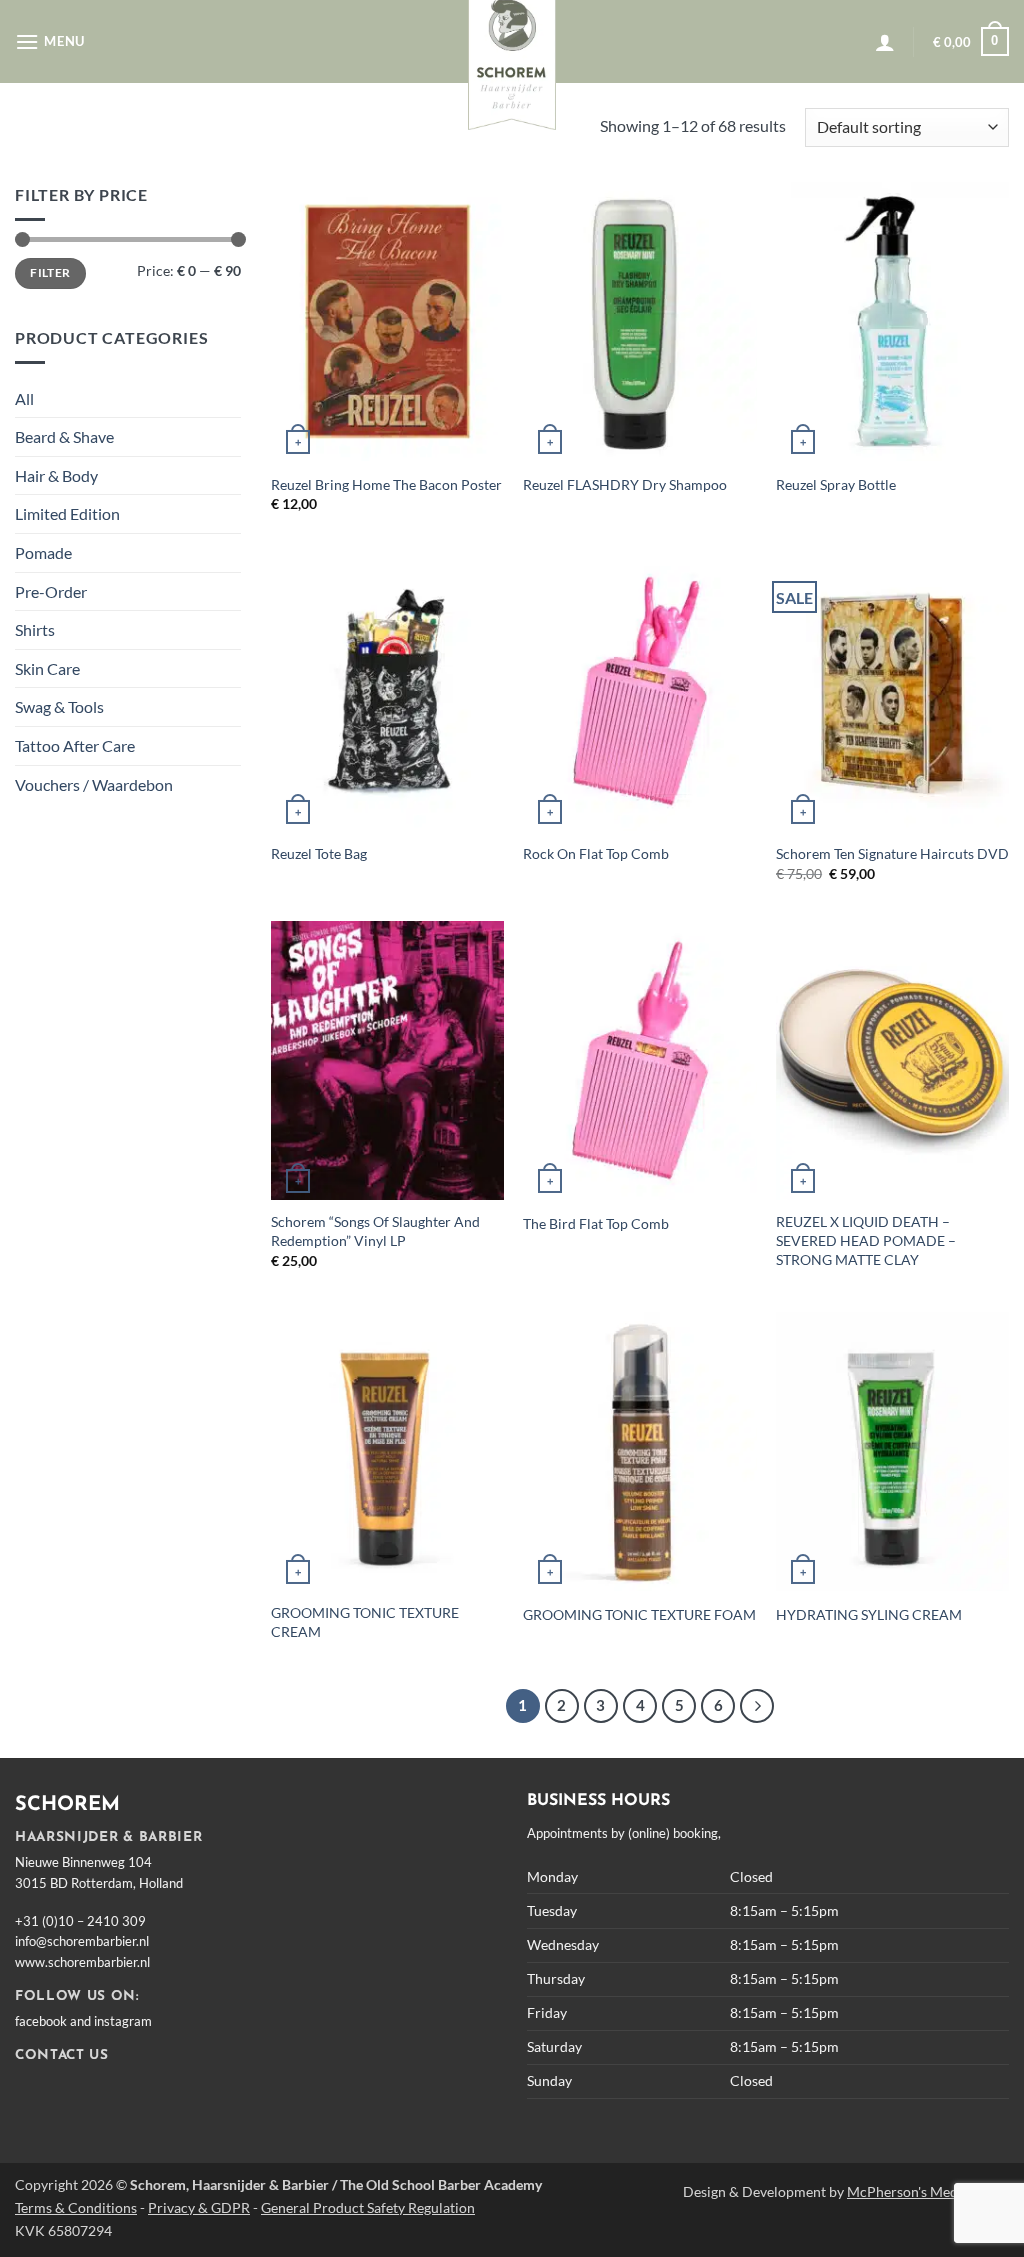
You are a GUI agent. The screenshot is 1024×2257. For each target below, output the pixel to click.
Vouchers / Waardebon (94, 784)
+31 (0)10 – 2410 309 (80, 1921)
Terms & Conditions (76, 2207)
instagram (123, 2021)
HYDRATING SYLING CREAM (869, 1614)
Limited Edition (67, 513)
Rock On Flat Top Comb (596, 853)
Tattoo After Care (75, 745)
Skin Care (47, 668)
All (24, 398)
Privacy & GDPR (199, 2207)
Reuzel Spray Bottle (836, 484)
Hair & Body (56, 475)
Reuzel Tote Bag (319, 853)
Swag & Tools (59, 706)
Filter (50, 272)
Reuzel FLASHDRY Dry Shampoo (625, 484)
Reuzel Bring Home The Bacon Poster (386, 484)
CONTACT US (62, 2055)
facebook (41, 2021)
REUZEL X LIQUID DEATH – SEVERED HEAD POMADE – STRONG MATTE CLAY (866, 1240)
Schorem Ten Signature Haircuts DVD (892, 853)
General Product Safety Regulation (368, 2207)
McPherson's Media (908, 2191)
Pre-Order (51, 591)
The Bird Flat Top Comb (596, 1223)
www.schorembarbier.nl (82, 1962)
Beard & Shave (64, 436)
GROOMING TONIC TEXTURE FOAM (639, 1614)
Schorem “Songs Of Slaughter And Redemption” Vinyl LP (375, 1231)
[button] (50, 41)
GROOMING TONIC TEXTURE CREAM (365, 1622)
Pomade (43, 552)
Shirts (35, 629)
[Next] (757, 1706)
